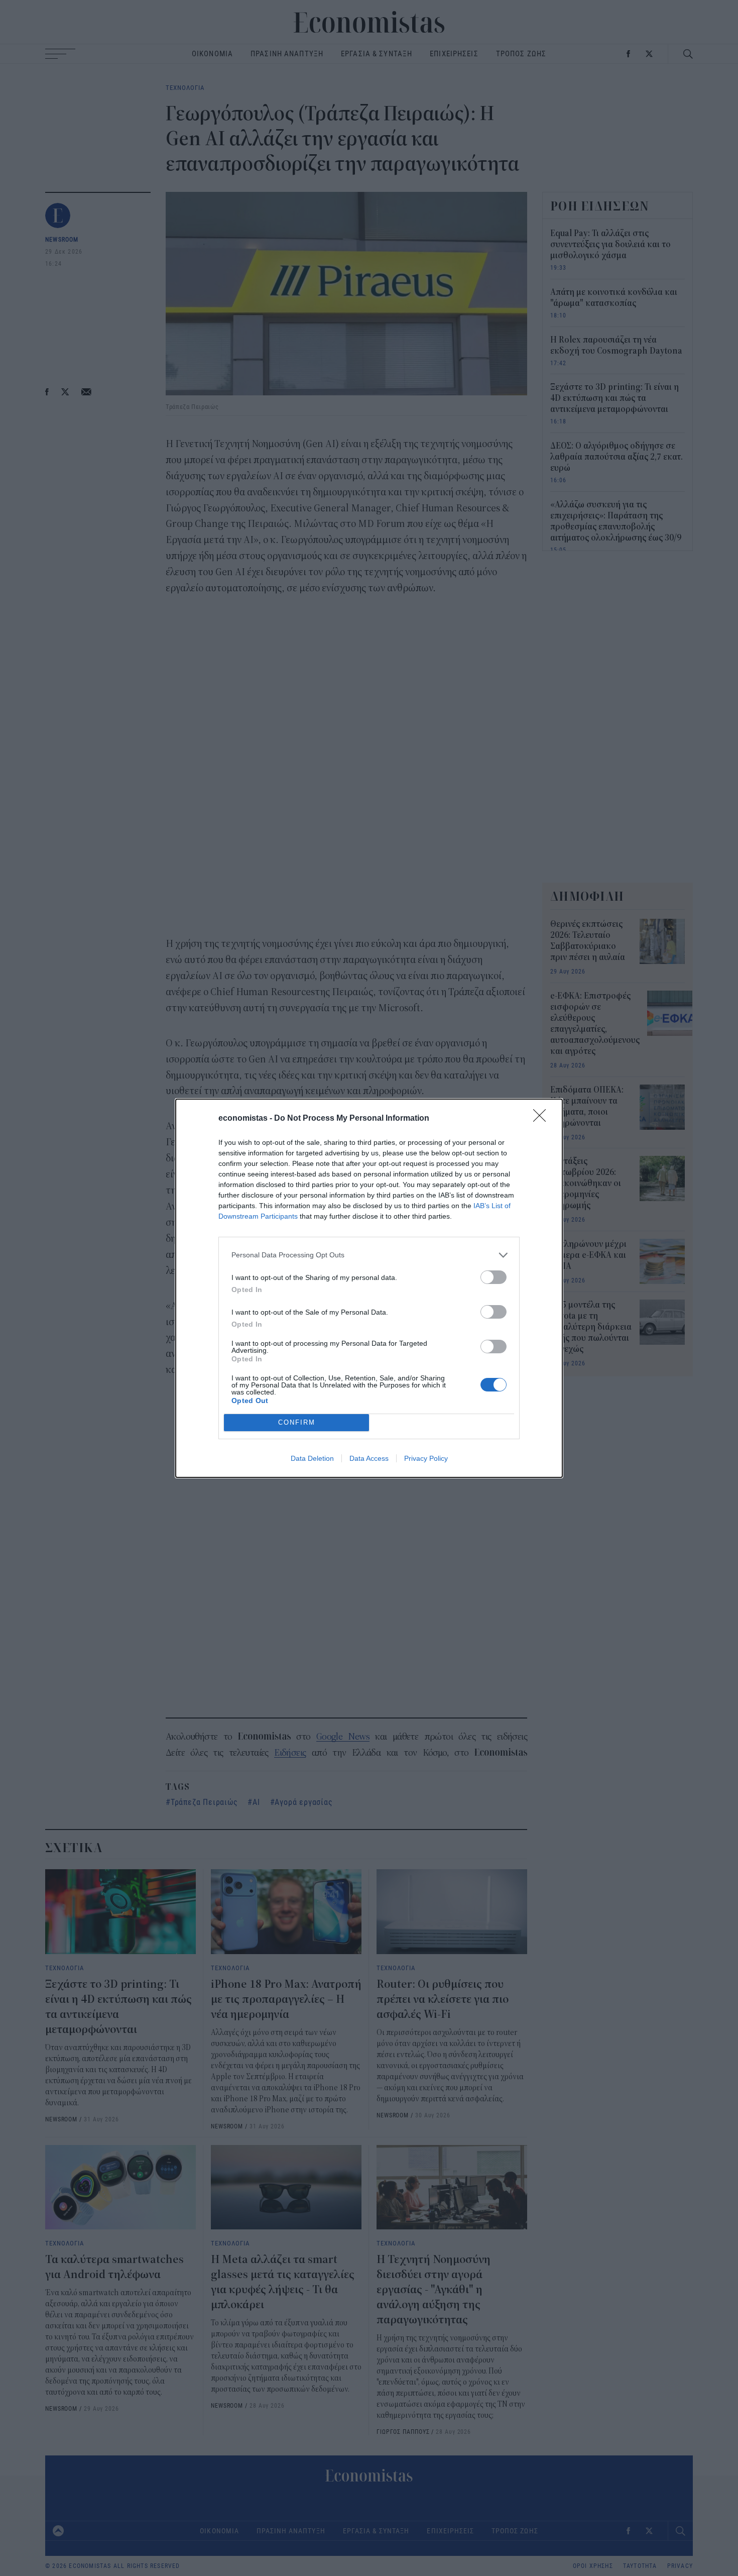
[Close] (543, 1119)
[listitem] (369, 1255)
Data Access (369, 1458)
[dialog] (369, 1288)
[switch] (494, 1277)
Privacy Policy (426, 1458)
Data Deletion (312, 1458)
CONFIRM (297, 1422)
